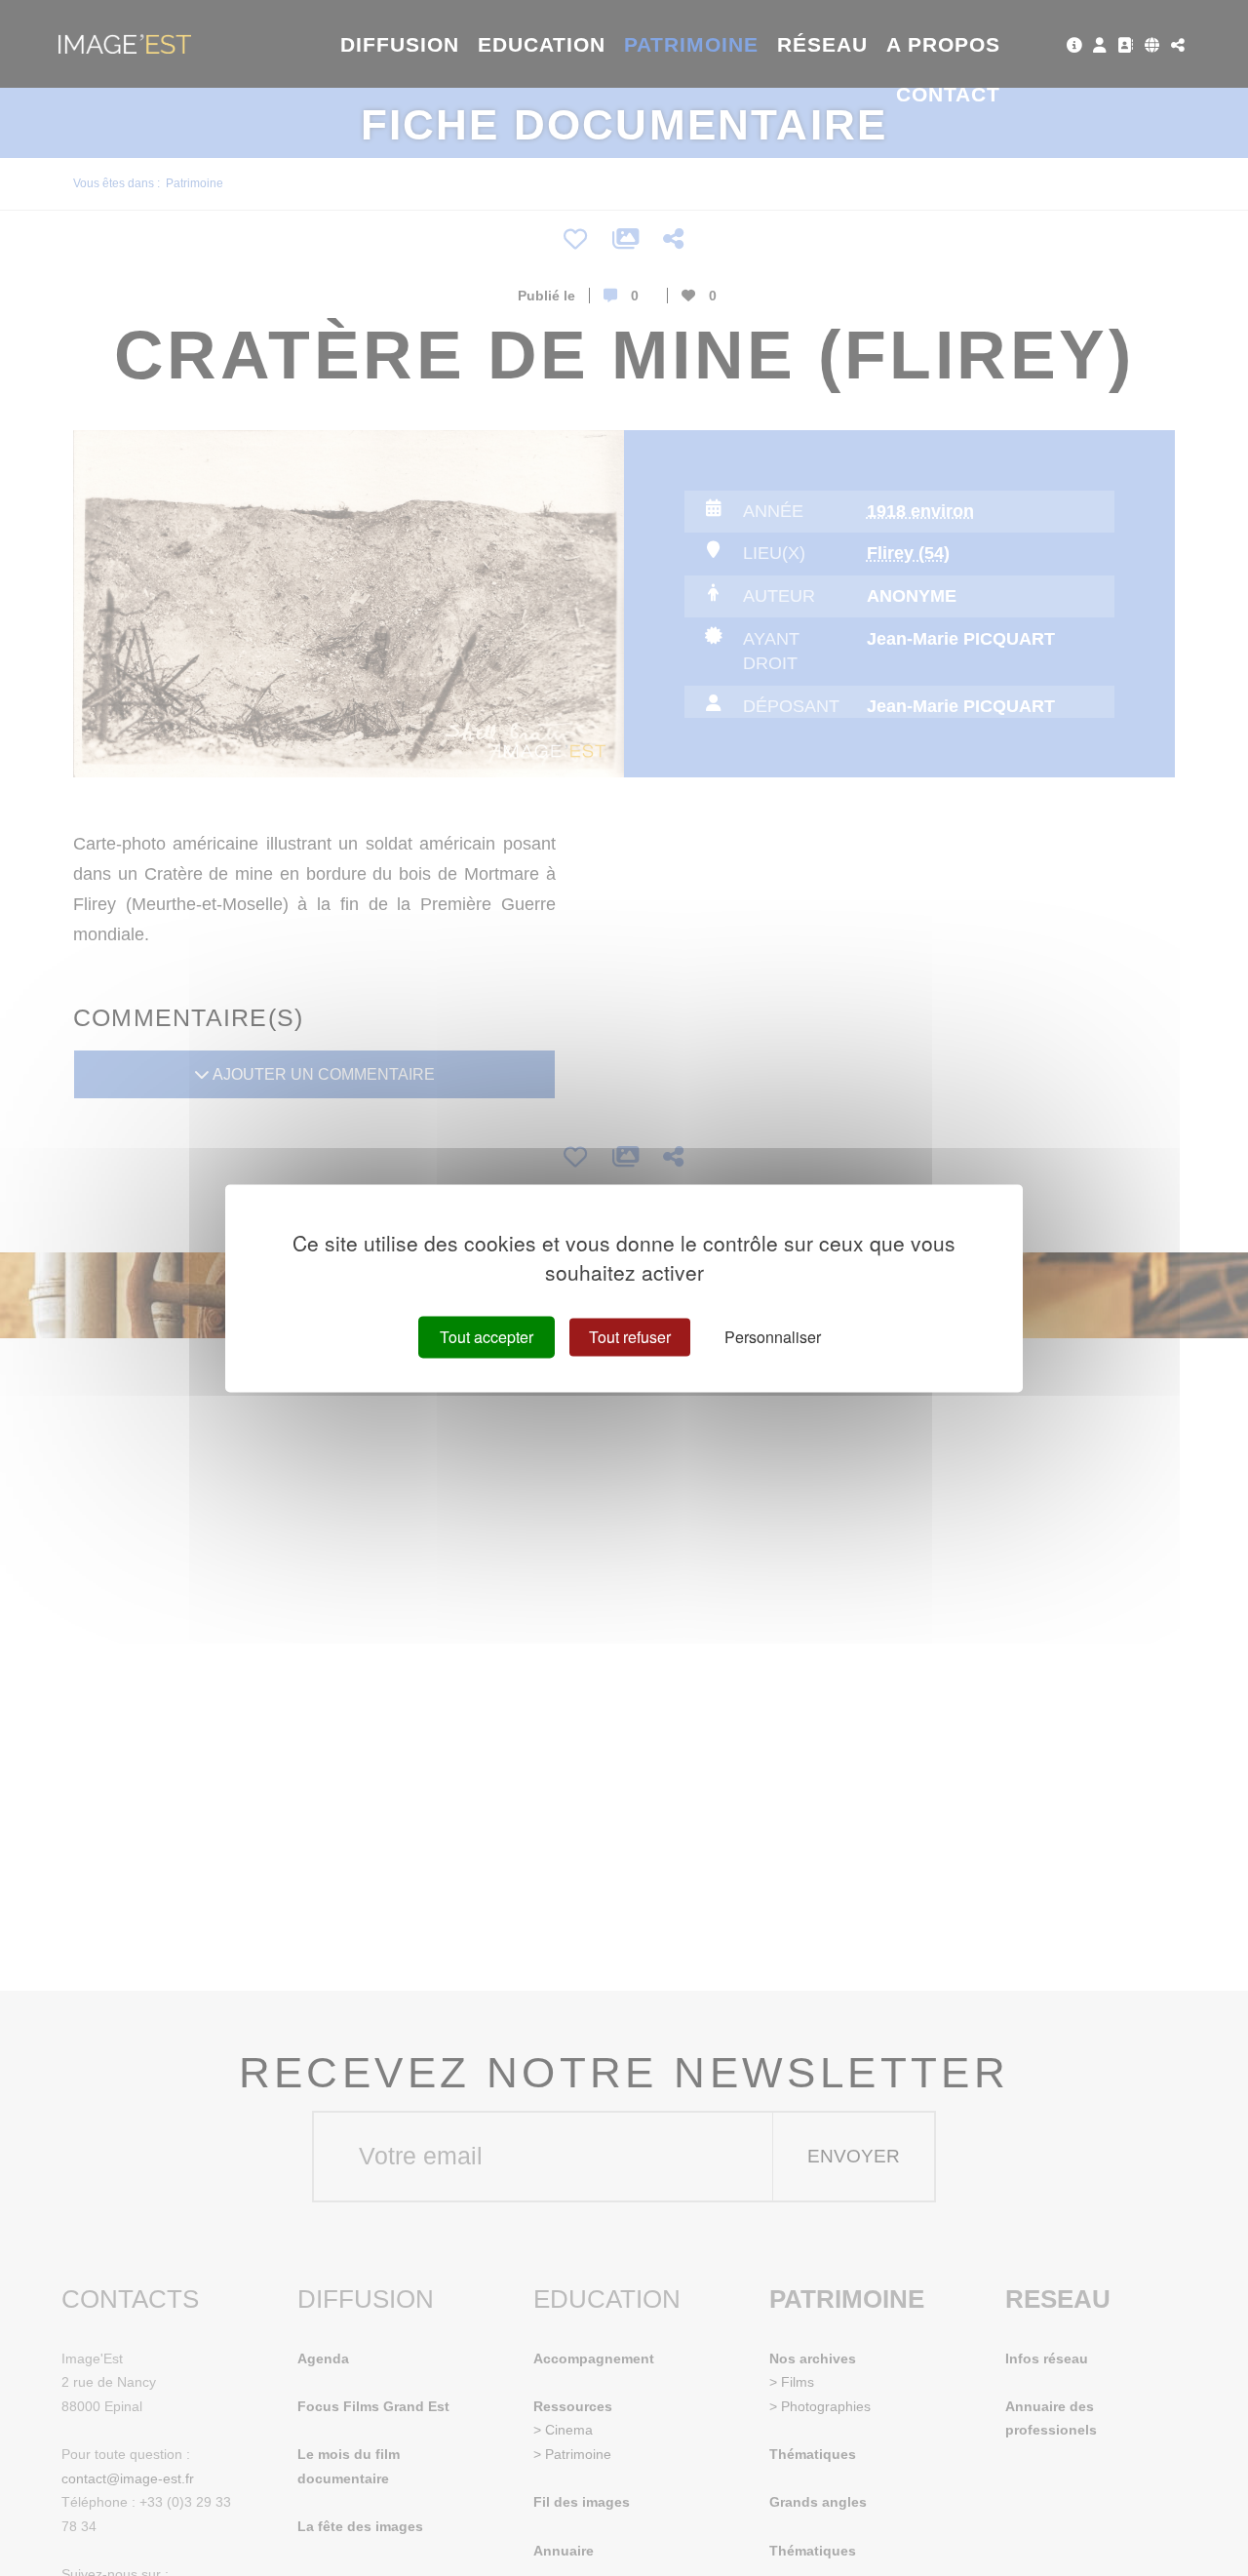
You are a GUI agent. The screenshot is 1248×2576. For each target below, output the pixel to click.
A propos (943, 44)
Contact (948, 94)
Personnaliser (773, 1337)
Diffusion (400, 44)
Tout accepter (487, 1337)
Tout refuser (630, 1337)
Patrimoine (692, 44)
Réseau (822, 44)
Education (542, 44)
